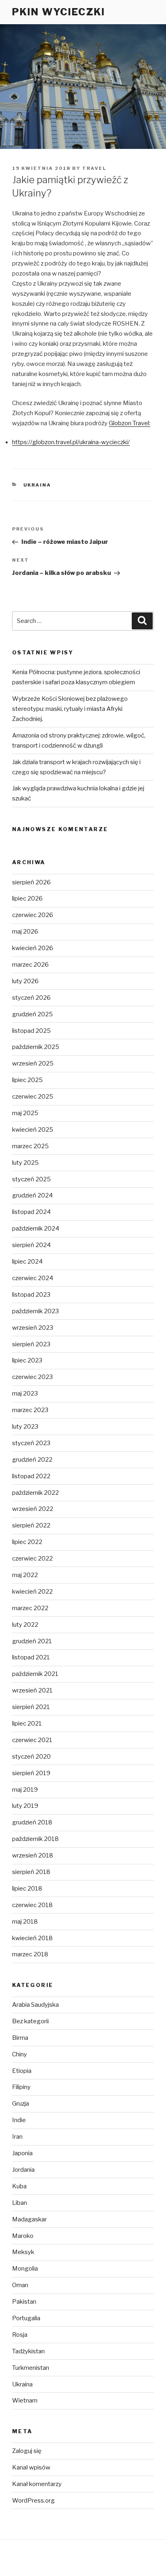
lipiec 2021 (27, 1724)
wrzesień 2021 (32, 1690)
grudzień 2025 (32, 1014)
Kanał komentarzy (37, 2484)
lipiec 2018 (27, 1889)
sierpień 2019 (31, 1773)
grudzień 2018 (32, 1822)
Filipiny (21, 2087)
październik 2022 (35, 1493)
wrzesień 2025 (33, 1063)
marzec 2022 (30, 1608)
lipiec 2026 (27, 898)
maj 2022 (25, 1575)
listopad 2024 (31, 1212)
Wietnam (25, 2401)
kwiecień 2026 (33, 948)
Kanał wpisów (31, 2467)
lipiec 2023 (27, 1360)
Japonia (22, 2153)
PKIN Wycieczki (59, 12)
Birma (20, 2038)
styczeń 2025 (31, 1179)
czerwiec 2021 (32, 1740)
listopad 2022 (31, 1476)
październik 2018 (35, 1839)
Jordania (23, 2170)
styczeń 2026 (31, 998)
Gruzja (21, 2104)
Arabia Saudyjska (35, 2005)
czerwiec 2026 (33, 915)
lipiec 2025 (27, 1080)
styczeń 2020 (31, 1757)
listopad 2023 (31, 1295)
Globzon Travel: (130, 423)
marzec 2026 (30, 965)
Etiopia (22, 2071)
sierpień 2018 (31, 1872)
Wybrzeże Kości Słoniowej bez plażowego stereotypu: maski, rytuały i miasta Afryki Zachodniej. (70, 709)
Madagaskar (29, 2219)
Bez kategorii (30, 2021)
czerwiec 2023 (32, 1377)
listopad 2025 (31, 1031)
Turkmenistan (31, 2368)
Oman (20, 2285)
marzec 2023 (30, 1410)
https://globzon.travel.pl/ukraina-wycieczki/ (71, 442)
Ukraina (37, 485)
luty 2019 (25, 1806)
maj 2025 (25, 1113)
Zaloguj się (27, 2451)
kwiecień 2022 (32, 1592)
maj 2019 (25, 1790)
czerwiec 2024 (33, 1278)
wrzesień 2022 (33, 1509)
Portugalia (26, 2318)
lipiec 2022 (27, 1542)
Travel (94, 168)
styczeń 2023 (31, 1443)
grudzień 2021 (32, 1641)
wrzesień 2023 (33, 1328)
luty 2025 (25, 1163)
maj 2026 (25, 932)
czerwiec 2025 (33, 1097)
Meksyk (23, 2252)
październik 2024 (36, 1228)
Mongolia (25, 2269)
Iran (17, 2137)
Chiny (20, 2054)
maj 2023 (25, 1394)
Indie (19, 2120)
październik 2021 (35, 1674)
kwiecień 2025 (33, 1130)
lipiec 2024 (27, 1262)
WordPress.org (33, 2501)
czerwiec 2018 (32, 1905)
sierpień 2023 (31, 1344)
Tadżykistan (28, 2351)
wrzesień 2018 (33, 1855)
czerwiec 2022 (32, 1559)
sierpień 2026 (31, 882)
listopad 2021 (31, 1657)
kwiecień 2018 (32, 1938)
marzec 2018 (30, 1954)
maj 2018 (25, 1922)
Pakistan (24, 2302)
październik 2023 (35, 1311)
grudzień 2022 (32, 1460)
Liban (20, 2203)
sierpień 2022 (31, 1525)
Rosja (20, 2335)
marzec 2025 (30, 1146)
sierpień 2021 (31, 1707)
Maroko (23, 2236)
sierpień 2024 (31, 1245)
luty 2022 (25, 1625)
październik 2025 (36, 1047)
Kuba (19, 2186)
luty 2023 (25, 1427)
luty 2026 (25, 981)
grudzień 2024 (32, 1195)
